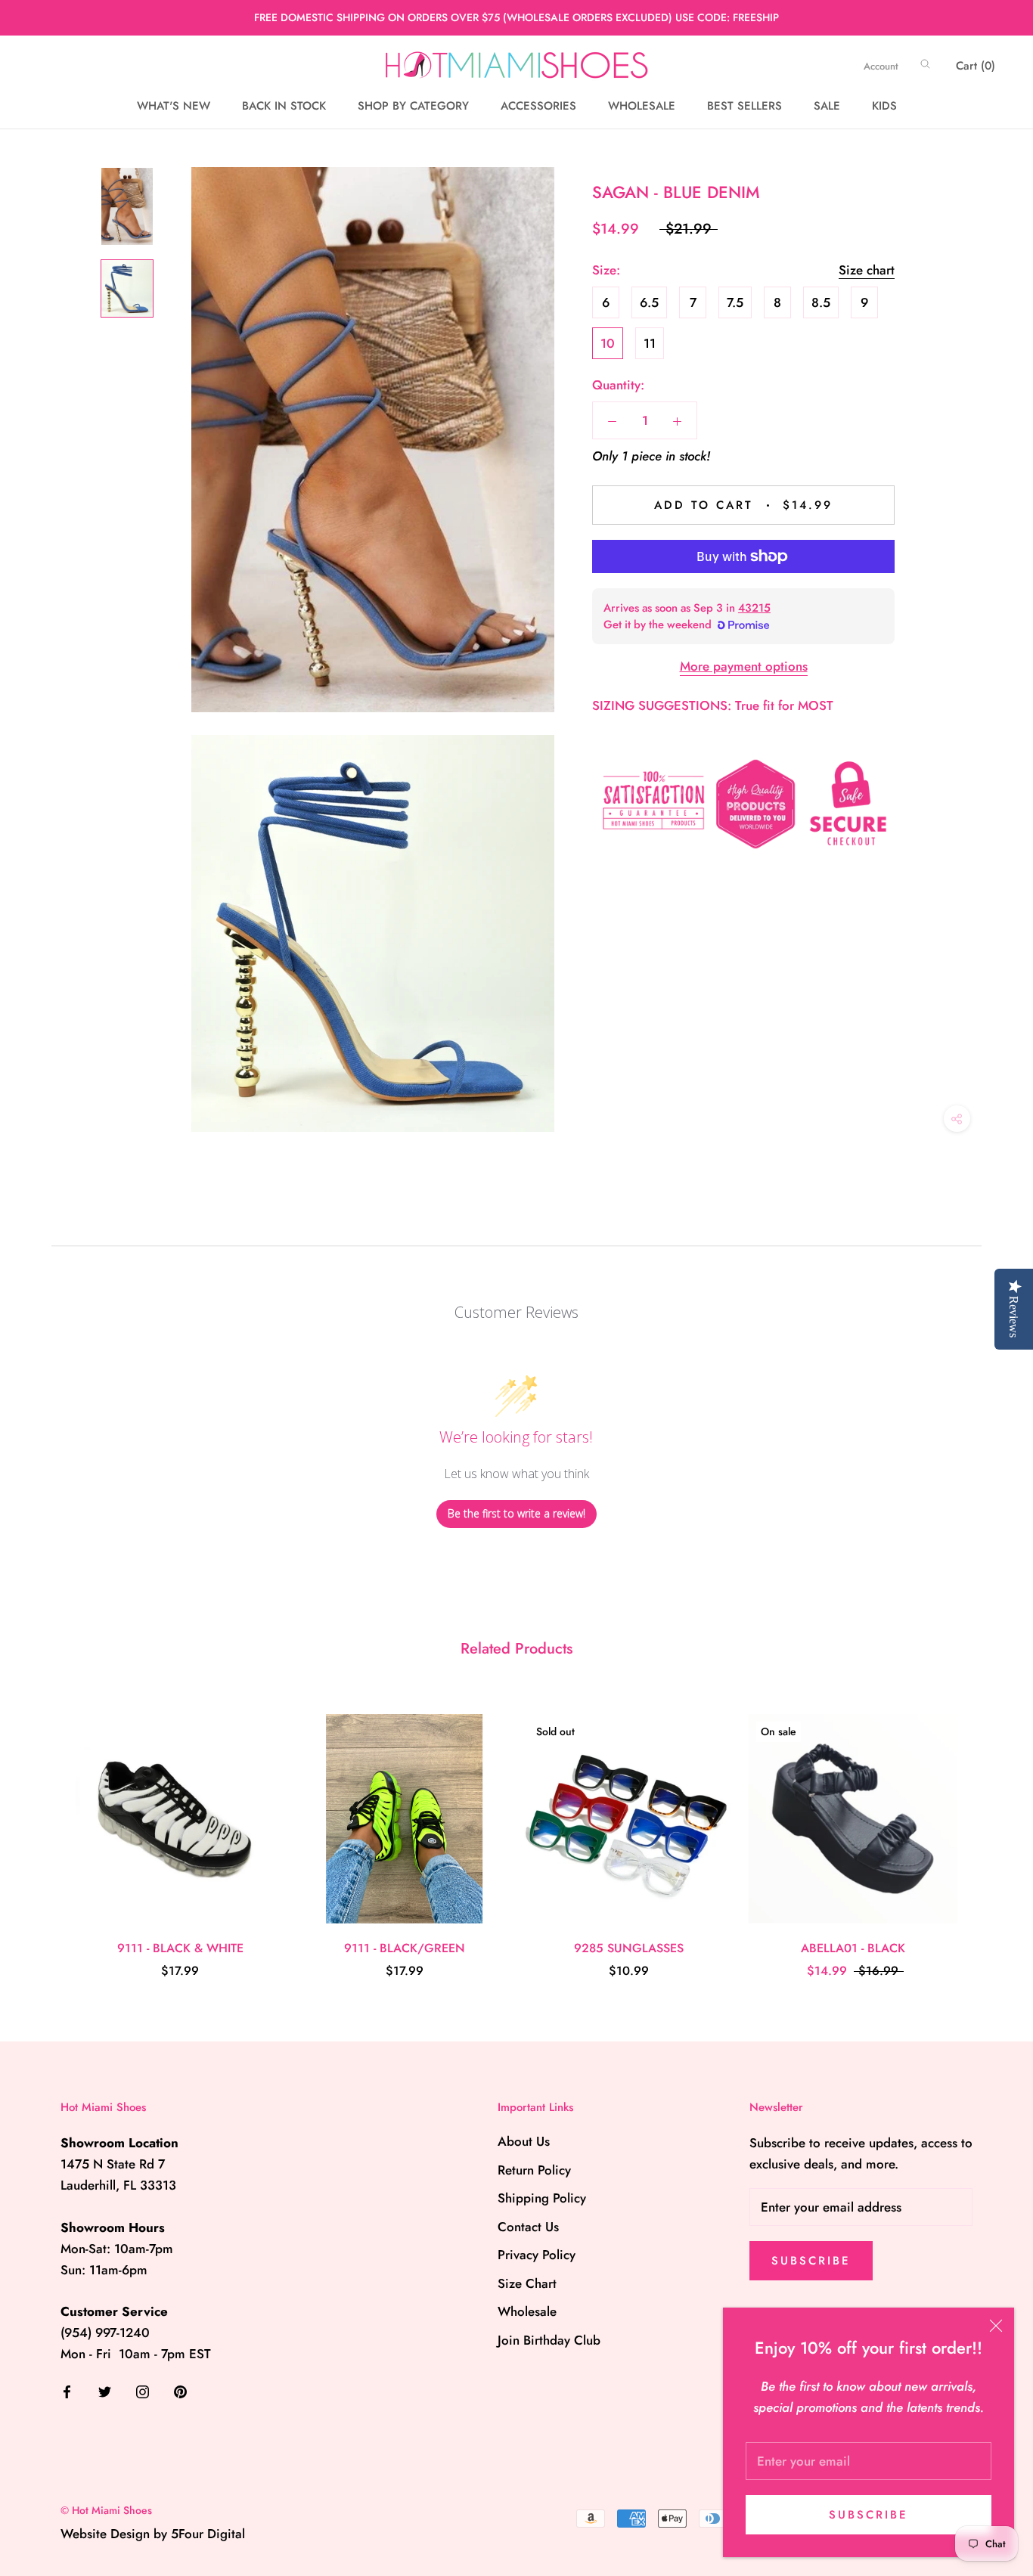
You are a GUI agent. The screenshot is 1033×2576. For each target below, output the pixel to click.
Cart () (976, 66)
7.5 (735, 302)
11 (650, 343)
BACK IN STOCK (284, 106)
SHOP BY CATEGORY (413, 106)
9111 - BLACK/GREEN (405, 1948)
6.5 (649, 302)
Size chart (867, 270)
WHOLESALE (642, 106)
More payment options (744, 666)
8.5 (821, 302)
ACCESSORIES (538, 106)
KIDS (884, 106)
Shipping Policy (542, 2198)
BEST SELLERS (745, 106)
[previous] (47, 1831)
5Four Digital (208, 2534)
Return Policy (534, 2170)
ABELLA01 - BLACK (853, 1948)
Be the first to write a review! (516, 1513)
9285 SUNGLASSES (629, 1948)
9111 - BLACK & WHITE (180, 1948)
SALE (827, 106)
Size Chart (527, 2283)
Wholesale (527, 2311)
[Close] (996, 2326)
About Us (524, 2141)
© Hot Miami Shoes (106, 2510)
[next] (986, 1831)
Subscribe (869, 2515)
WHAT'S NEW (174, 106)
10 (608, 343)
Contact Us (528, 2227)
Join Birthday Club (549, 2340)
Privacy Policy (537, 2255)
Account (881, 66)
